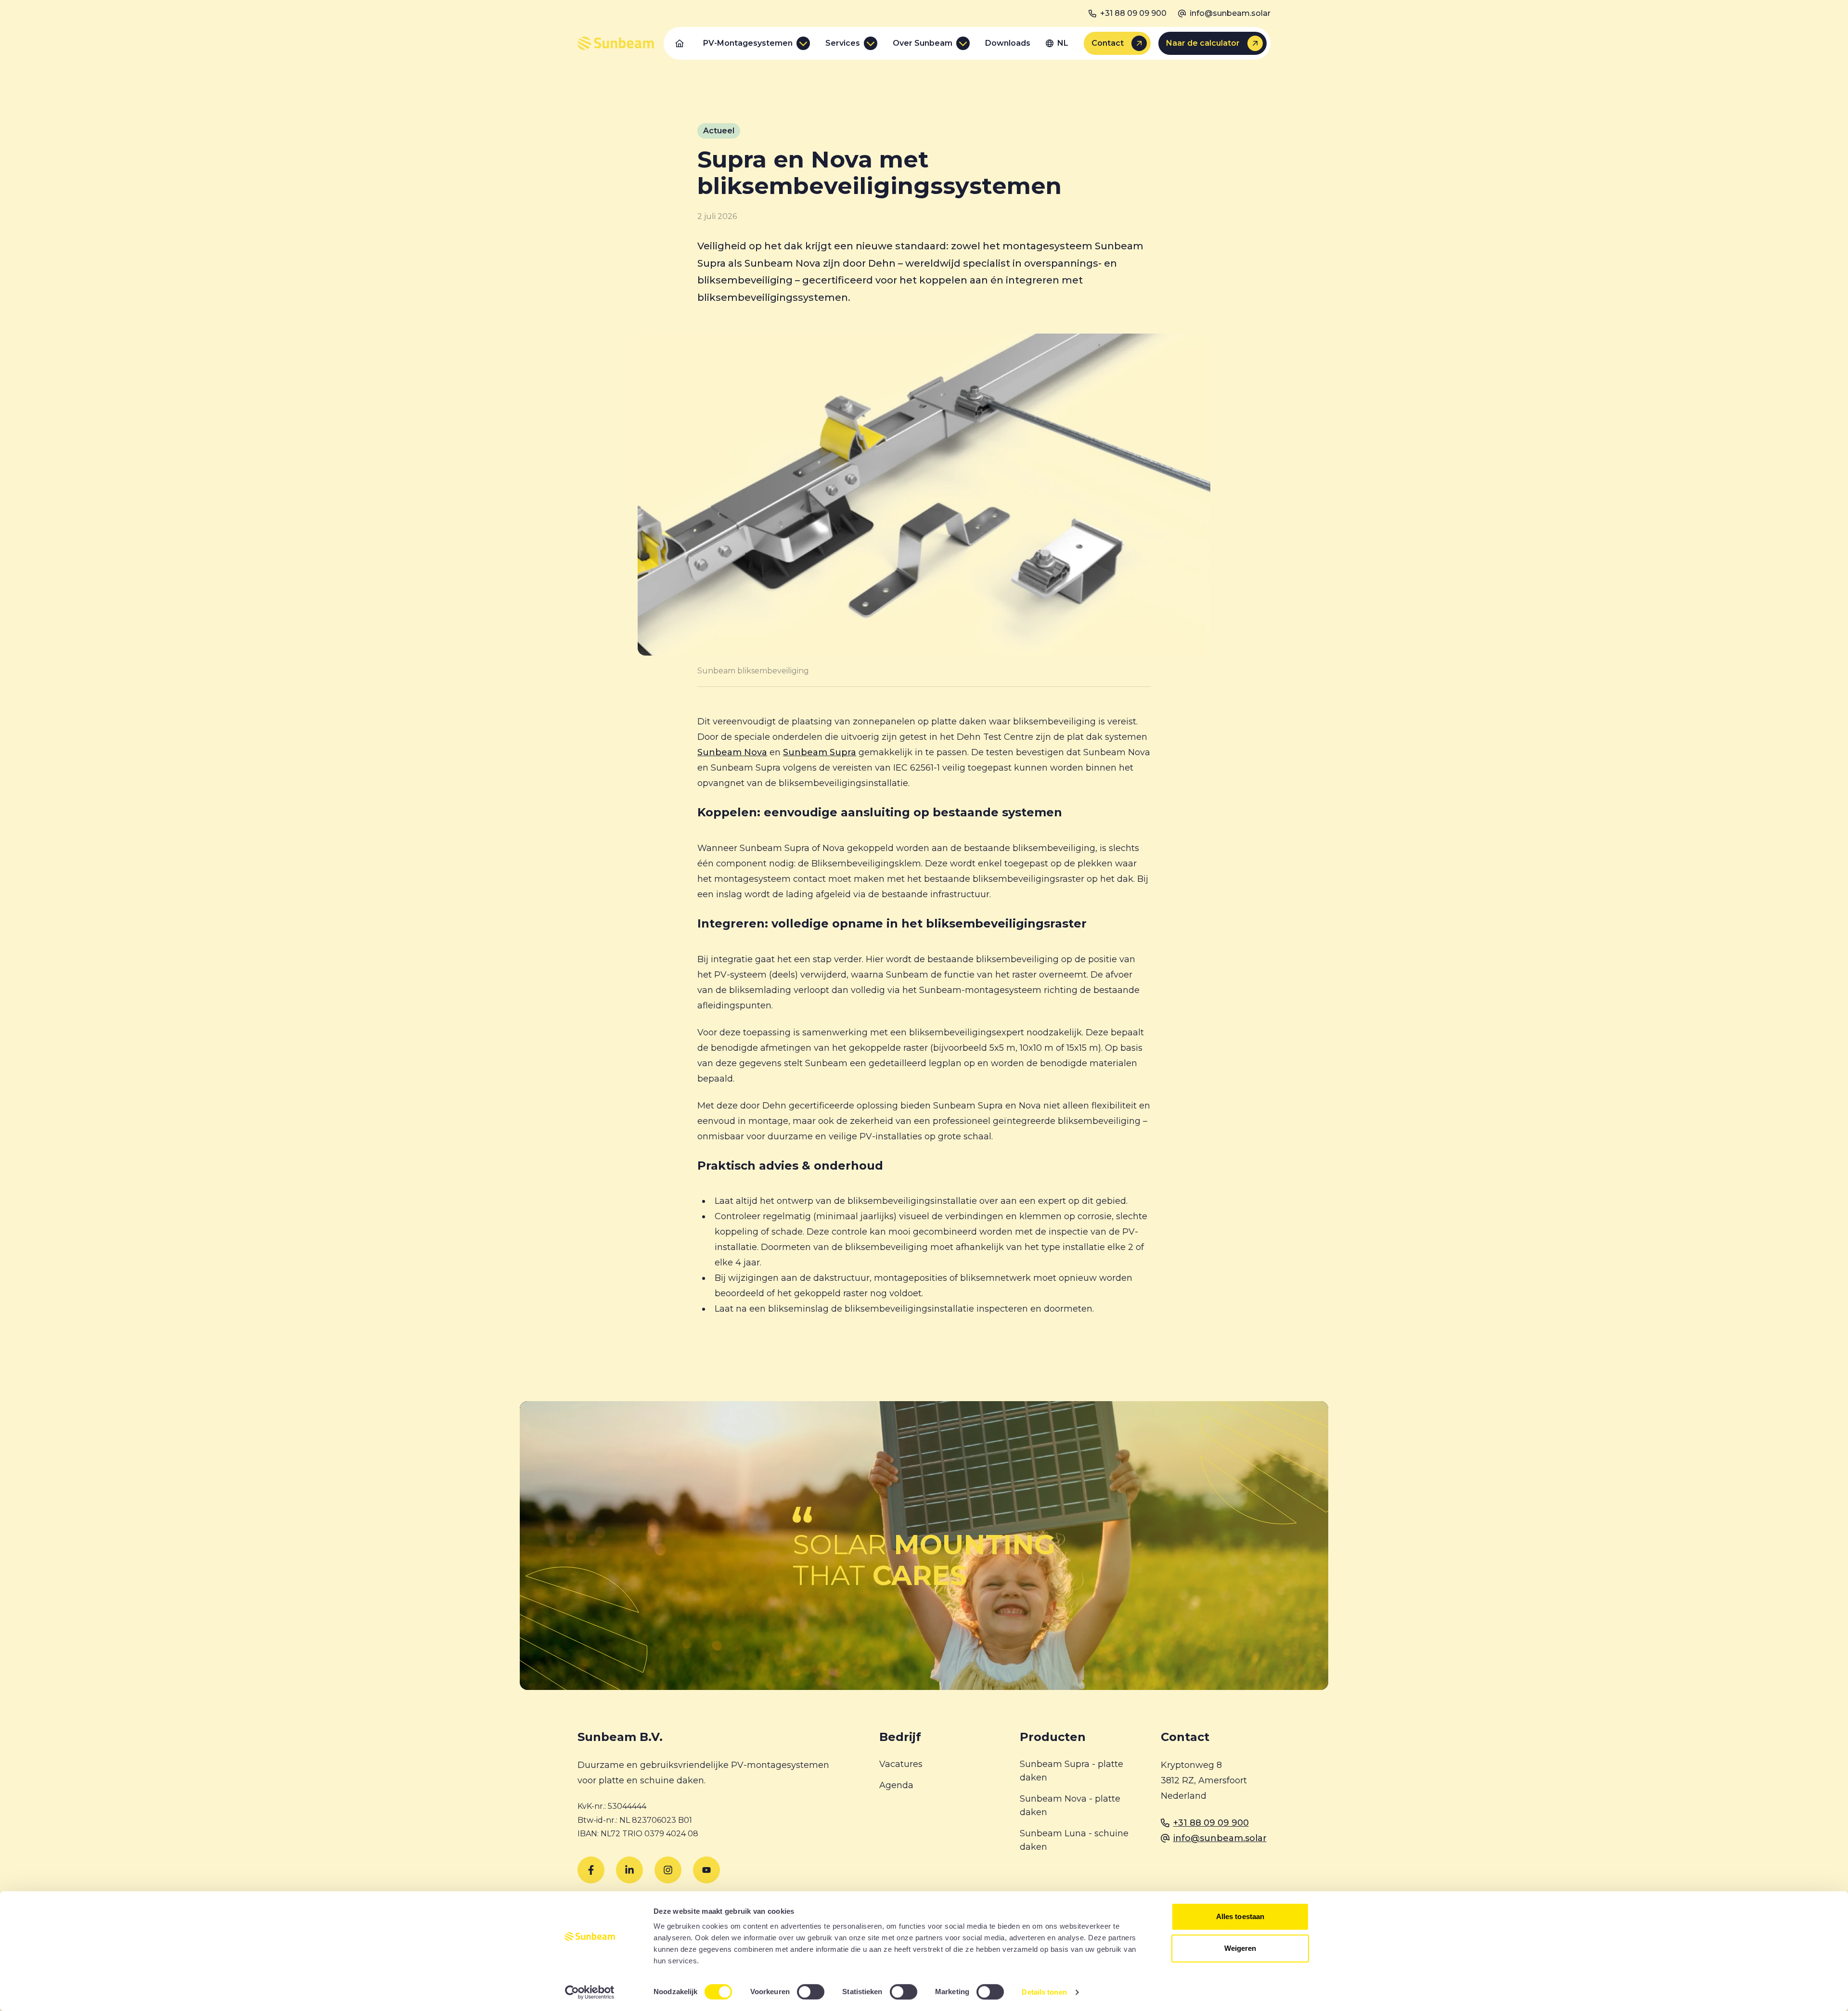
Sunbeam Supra (820, 752)
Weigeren (1240, 1948)
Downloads (1008, 43)
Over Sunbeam (923, 43)
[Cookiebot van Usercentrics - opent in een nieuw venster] (590, 1992)
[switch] (811, 1992)
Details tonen (1044, 1992)
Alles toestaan (1240, 1916)
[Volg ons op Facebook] (591, 1870)
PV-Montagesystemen (748, 43)
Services (843, 43)
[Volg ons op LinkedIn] (629, 1870)
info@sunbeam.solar (1230, 13)
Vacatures (901, 1764)
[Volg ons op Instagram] (668, 1870)
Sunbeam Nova (732, 752)
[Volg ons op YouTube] (706, 1870)
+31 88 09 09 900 (1133, 13)
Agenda (896, 1785)
